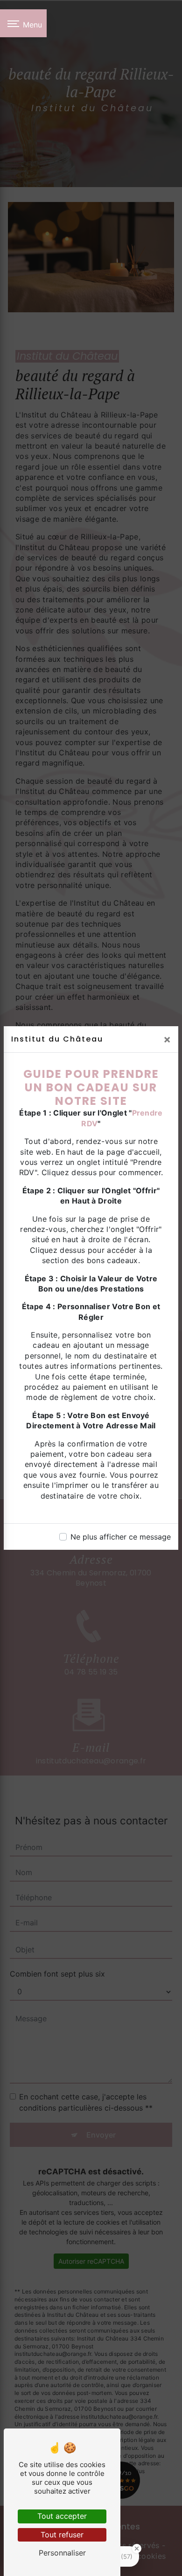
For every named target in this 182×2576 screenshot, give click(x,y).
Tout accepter (62, 2516)
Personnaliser (62, 2553)
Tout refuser (62, 2535)
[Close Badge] (137, 2549)
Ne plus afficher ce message (121, 1537)
